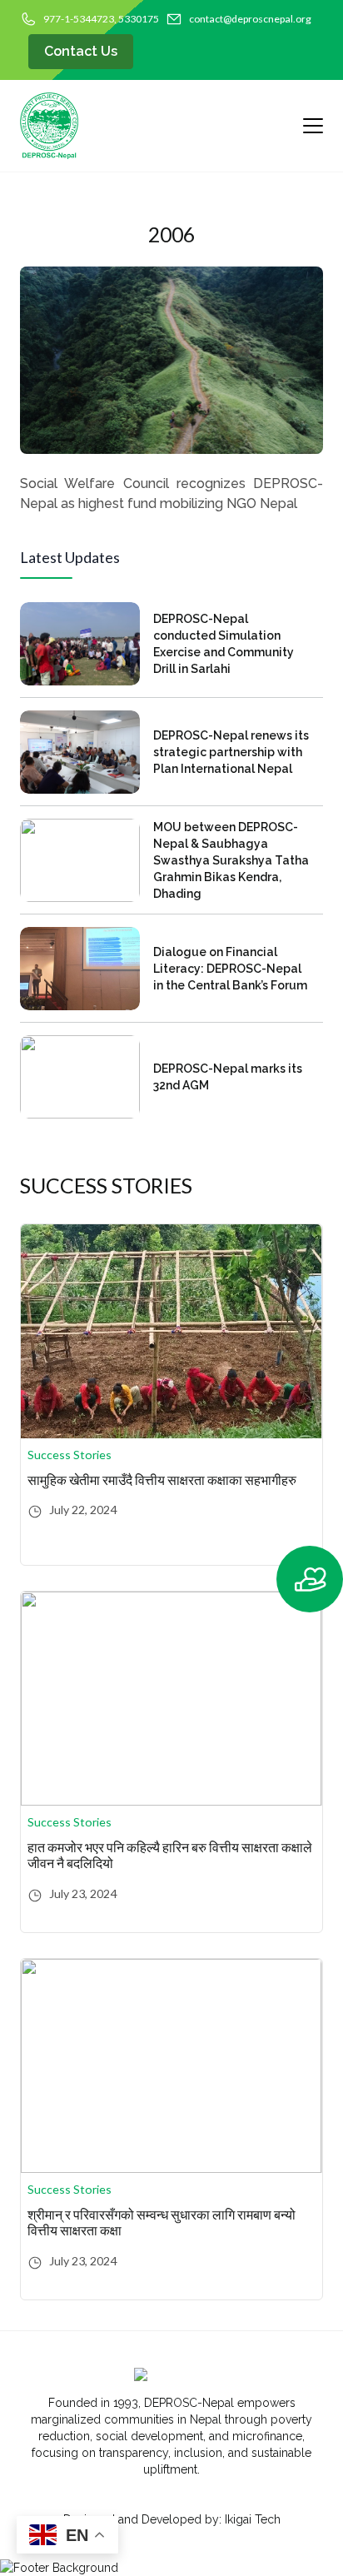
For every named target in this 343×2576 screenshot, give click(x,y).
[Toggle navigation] (306, 126)
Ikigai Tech (253, 2519)
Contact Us (81, 51)
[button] (305, 1579)
